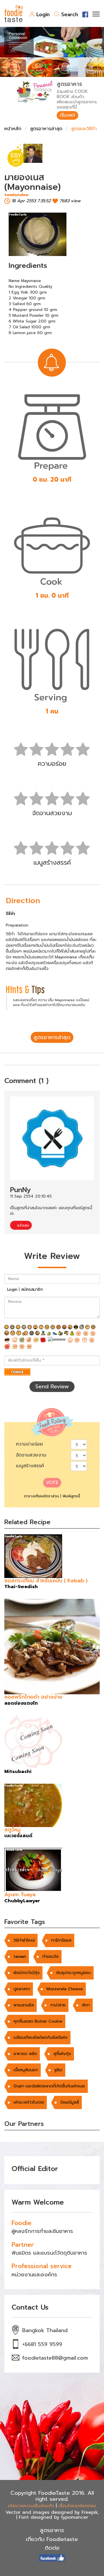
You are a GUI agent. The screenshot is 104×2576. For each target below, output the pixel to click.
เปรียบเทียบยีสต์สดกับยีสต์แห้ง (41, 2038)
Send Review (52, 1386)
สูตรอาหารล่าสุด (46, 129)
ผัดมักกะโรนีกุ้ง (27, 1973)
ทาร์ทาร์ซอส (61, 1940)
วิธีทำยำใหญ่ (24, 1940)
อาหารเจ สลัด (25, 2054)
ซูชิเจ (58, 2070)
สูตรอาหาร (52, 2530)
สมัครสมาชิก (32, 1289)
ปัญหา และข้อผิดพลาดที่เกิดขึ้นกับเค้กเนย (49, 2086)
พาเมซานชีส (24, 2005)
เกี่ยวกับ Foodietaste (52, 2539)
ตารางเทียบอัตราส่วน (41, 1496)
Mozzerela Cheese (65, 1989)
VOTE (52, 1483)
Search (70, 14)
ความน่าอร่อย (29, 1444)
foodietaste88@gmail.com (55, 2358)
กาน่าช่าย (58, 2005)
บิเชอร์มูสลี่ (70, 2102)
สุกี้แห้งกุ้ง (62, 2054)
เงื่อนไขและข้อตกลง (77, 2506)
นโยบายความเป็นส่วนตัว (31, 2506)
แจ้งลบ (22, 1225)
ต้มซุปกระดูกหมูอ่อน (73, 1973)
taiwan (20, 1957)
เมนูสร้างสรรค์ (30, 1466)
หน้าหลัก (13, 129)
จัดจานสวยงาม (31, 1455)
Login (43, 14)
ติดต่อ (52, 2548)
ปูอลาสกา (22, 1989)
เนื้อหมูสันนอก (26, 2070)
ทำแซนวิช (51, 1957)
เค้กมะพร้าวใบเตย (29, 2102)
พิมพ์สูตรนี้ (71, 1496)
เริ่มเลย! (67, 115)
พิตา (86, 2005)
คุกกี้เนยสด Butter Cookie (38, 2021)
